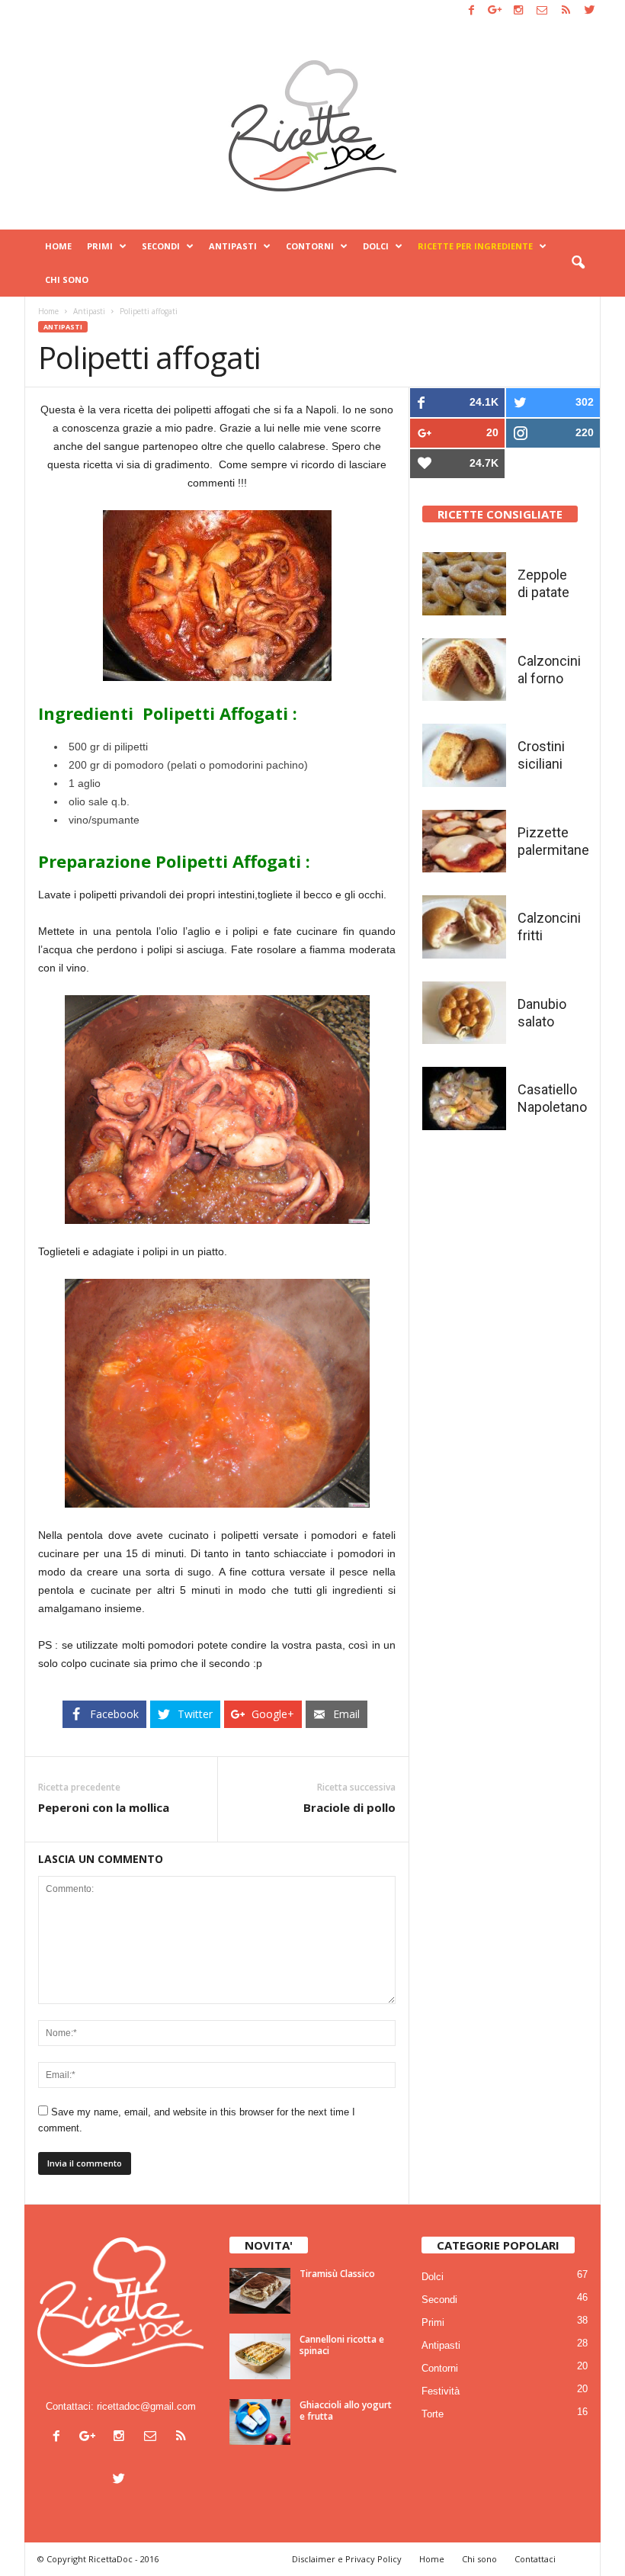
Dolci (376, 246)
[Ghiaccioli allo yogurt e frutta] (260, 2422)
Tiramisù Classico (337, 2274)
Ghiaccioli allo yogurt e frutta (346, 2411)
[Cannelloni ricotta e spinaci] (260, 2356)
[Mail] (542, 11)
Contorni (310, 246)
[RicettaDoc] (312, 126)
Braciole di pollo (349, 1807)
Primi (100, 246)
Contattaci (535, 2559)
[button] (578, 263)
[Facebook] (471, 11)
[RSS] (566, 11)
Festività (441, 2391)
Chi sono (67, 279)
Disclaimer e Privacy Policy (347, 2559)
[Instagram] (518, 11)
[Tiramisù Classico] (260, 2291)
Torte (433, 2414)
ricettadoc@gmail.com (146, 2406)
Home (58, 246)
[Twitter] (589, 11)
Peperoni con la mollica (104, 1807)
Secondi (161, 246)
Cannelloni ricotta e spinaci (342, 2345)
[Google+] (495, 11)
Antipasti (233, 246)
